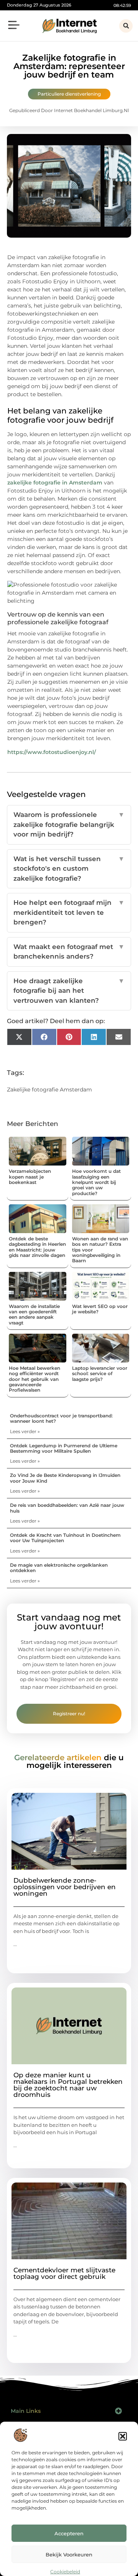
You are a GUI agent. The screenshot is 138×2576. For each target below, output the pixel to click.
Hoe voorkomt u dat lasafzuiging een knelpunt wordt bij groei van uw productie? (96, 1182)
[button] (123, 2436)
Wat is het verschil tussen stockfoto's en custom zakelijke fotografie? (69, 869)
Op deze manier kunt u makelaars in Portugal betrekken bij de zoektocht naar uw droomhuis (68, 2085)
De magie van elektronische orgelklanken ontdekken (59, 1568)
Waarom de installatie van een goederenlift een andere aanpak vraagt (34, 1314)
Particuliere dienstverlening (69, 94)
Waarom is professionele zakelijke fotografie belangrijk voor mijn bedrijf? (69, 824)
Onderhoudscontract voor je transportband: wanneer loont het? (61, 1418)
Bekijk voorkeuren (69, 2555)
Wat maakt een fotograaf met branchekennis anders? (69, 952)
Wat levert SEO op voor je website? (100, 1309)
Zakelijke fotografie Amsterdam (49, 1090)
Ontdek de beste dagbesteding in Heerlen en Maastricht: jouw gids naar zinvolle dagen (37, 1247)
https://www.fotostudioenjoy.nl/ (52, 752)
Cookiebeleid (65, 2572)
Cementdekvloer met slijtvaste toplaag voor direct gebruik (64, 2273)
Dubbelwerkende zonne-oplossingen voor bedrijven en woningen (65, 1887)
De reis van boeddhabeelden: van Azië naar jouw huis (67, 1508)
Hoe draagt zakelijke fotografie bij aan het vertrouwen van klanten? (69, 991)
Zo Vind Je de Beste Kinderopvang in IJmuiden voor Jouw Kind (65, 1478)
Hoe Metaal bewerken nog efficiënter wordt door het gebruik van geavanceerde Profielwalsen (34, 1379)
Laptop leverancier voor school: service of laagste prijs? (100, 1374)
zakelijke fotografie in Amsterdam (55, 483)
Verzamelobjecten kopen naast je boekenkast (30, 1177)
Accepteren (69, 2533)
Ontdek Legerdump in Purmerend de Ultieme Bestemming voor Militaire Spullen (64, 1448)
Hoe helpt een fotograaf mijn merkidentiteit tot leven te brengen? (69, 912)
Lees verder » (25, 1431)
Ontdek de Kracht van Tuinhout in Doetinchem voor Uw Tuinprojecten (65, 1538)
